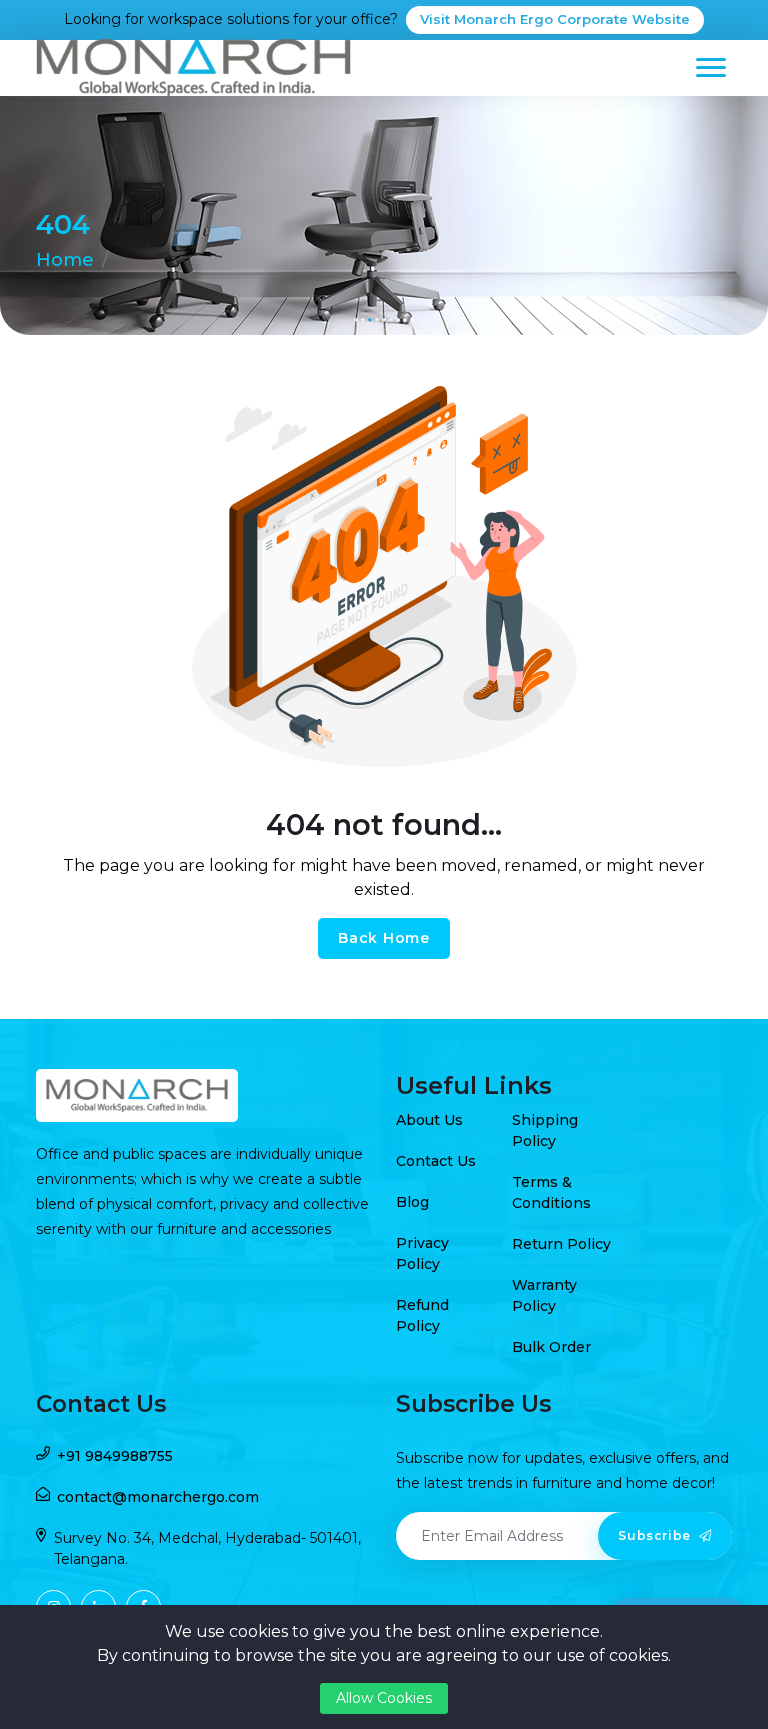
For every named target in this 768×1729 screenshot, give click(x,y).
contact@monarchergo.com (158, 1497)
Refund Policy (422, 1315)
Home (65, 260)
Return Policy (561, 1244)
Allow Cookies (384, 1698)
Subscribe (656, 1535)
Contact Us (436, 1161)
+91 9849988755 (115, 1456)
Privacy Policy (422, 1253)
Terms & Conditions (551, 1192)
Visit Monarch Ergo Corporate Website (555, 19)
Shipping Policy (545, 1130)
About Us (429, 1120)
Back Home (383, 938)
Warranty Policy (544, 1295)
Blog (412, 1202)
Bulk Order (551, 1347)
